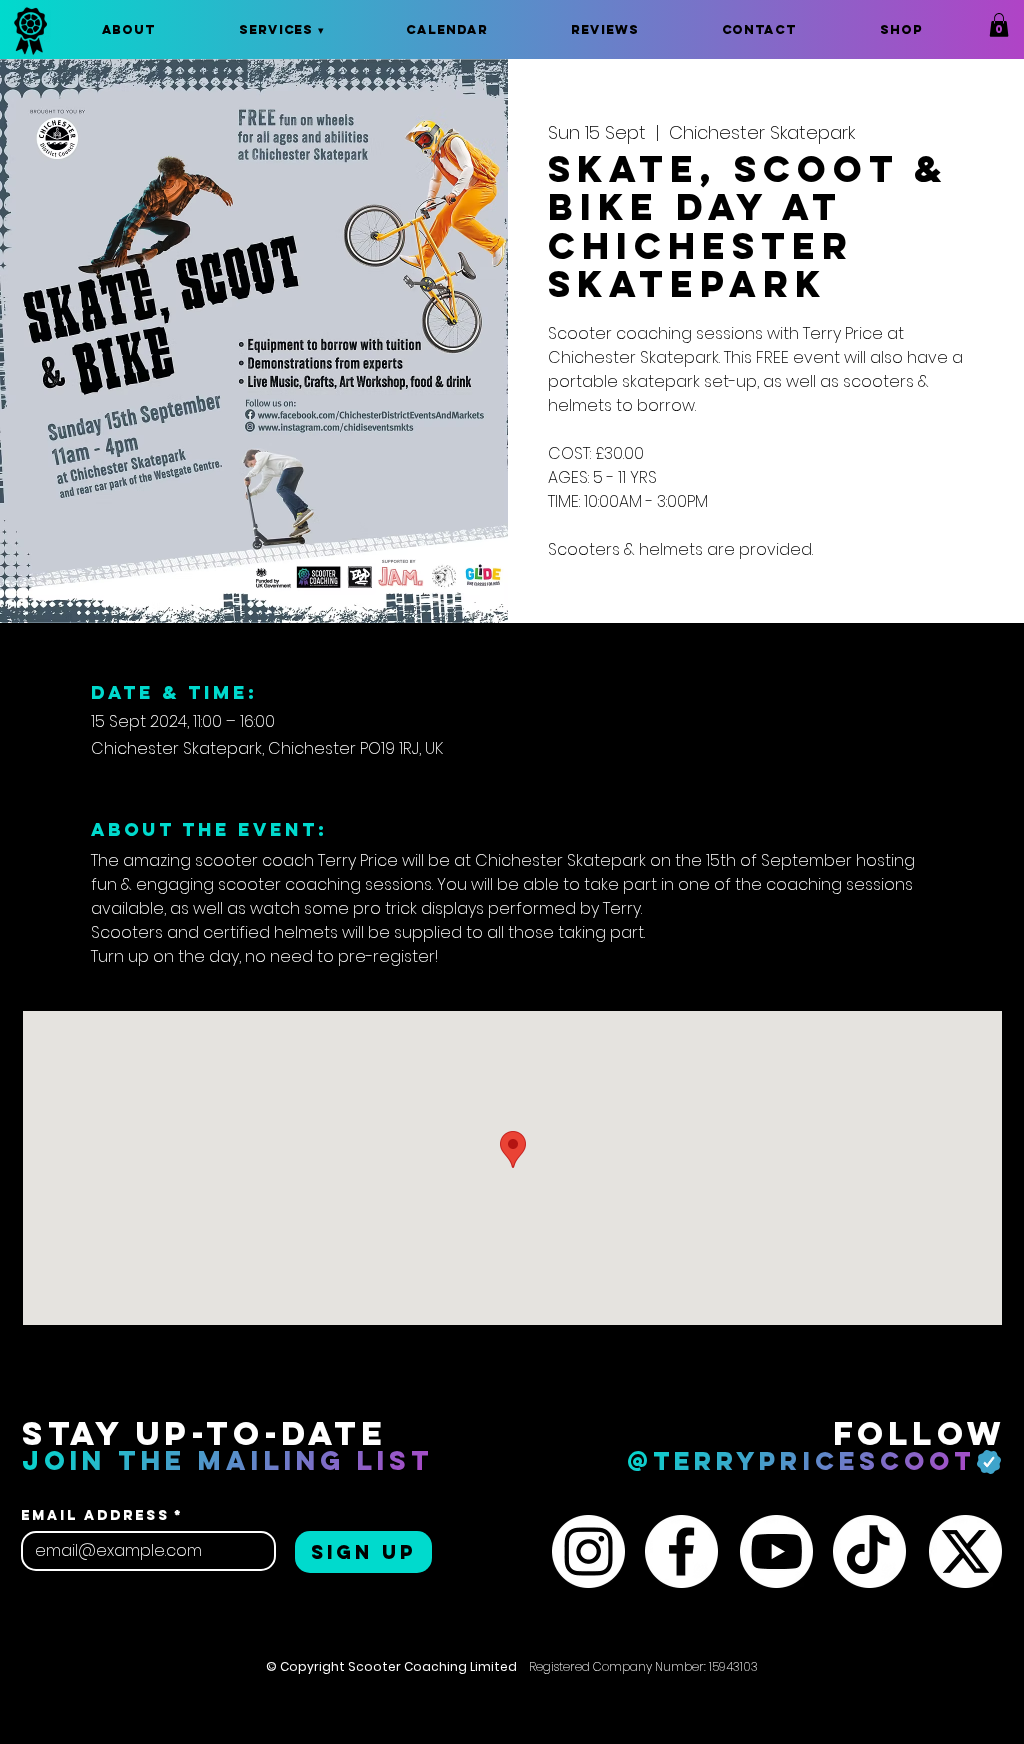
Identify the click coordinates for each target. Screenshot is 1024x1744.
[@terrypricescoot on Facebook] (681, 1551)
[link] (999, 25)
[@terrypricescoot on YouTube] (776, 1551)
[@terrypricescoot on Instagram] (588, 1551)
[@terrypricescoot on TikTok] (869, 1551)
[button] (281, 29)
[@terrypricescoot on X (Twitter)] (965, 1551)
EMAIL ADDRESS (102, 1515)
